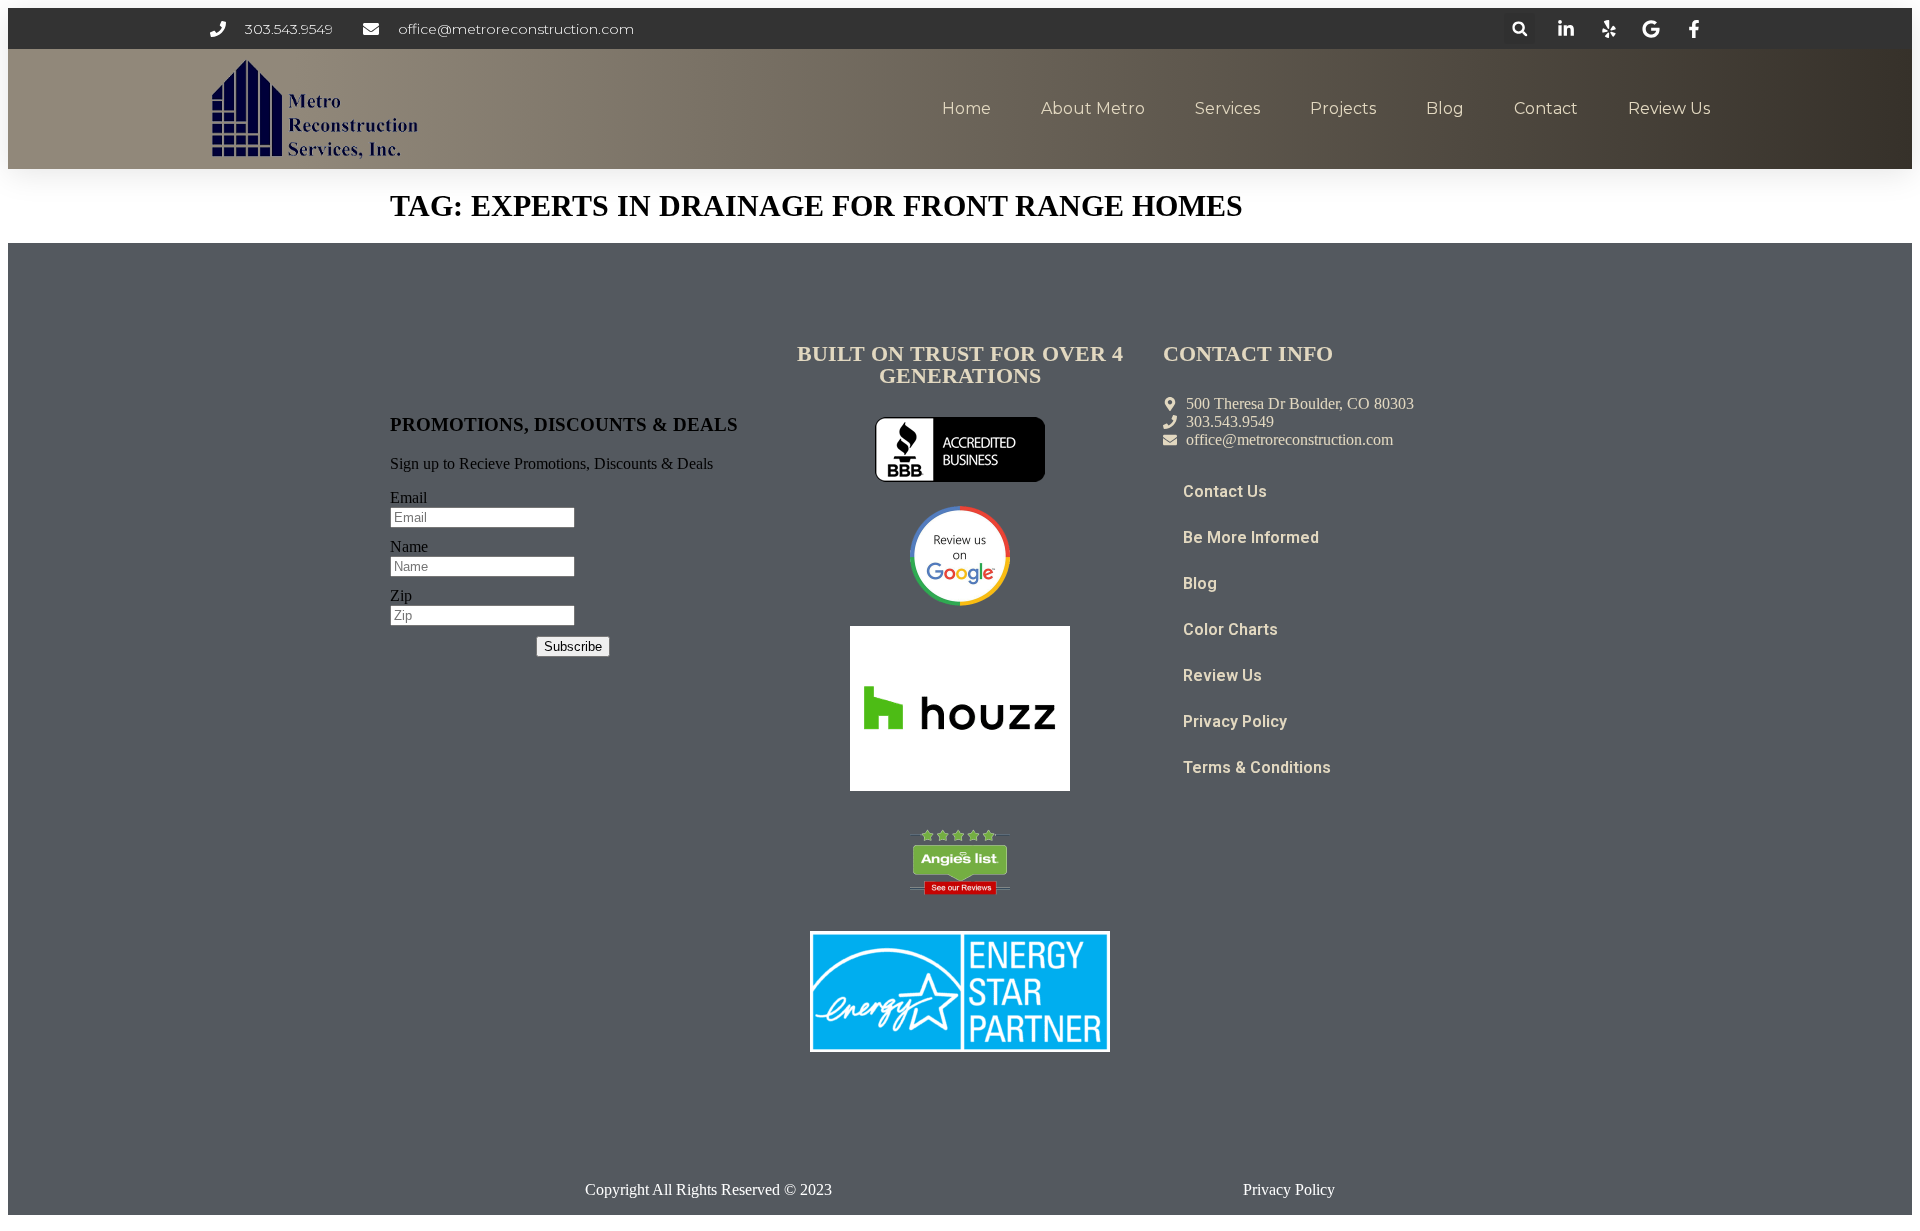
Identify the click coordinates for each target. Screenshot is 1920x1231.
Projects (1343, 108)
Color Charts (1230, 629)
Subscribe (573, 646)
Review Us (1669, 108)
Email (408, 497)
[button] (1519, 28)
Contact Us (1225, 491)
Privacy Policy (1235, 721)
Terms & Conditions (1257, 767)
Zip (401, 595)
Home (966, 108)
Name (409, 546)
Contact (1546, 108)
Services (1227, 108)
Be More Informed (1251, 537)
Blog (1445, 108)
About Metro (1093, 108)
